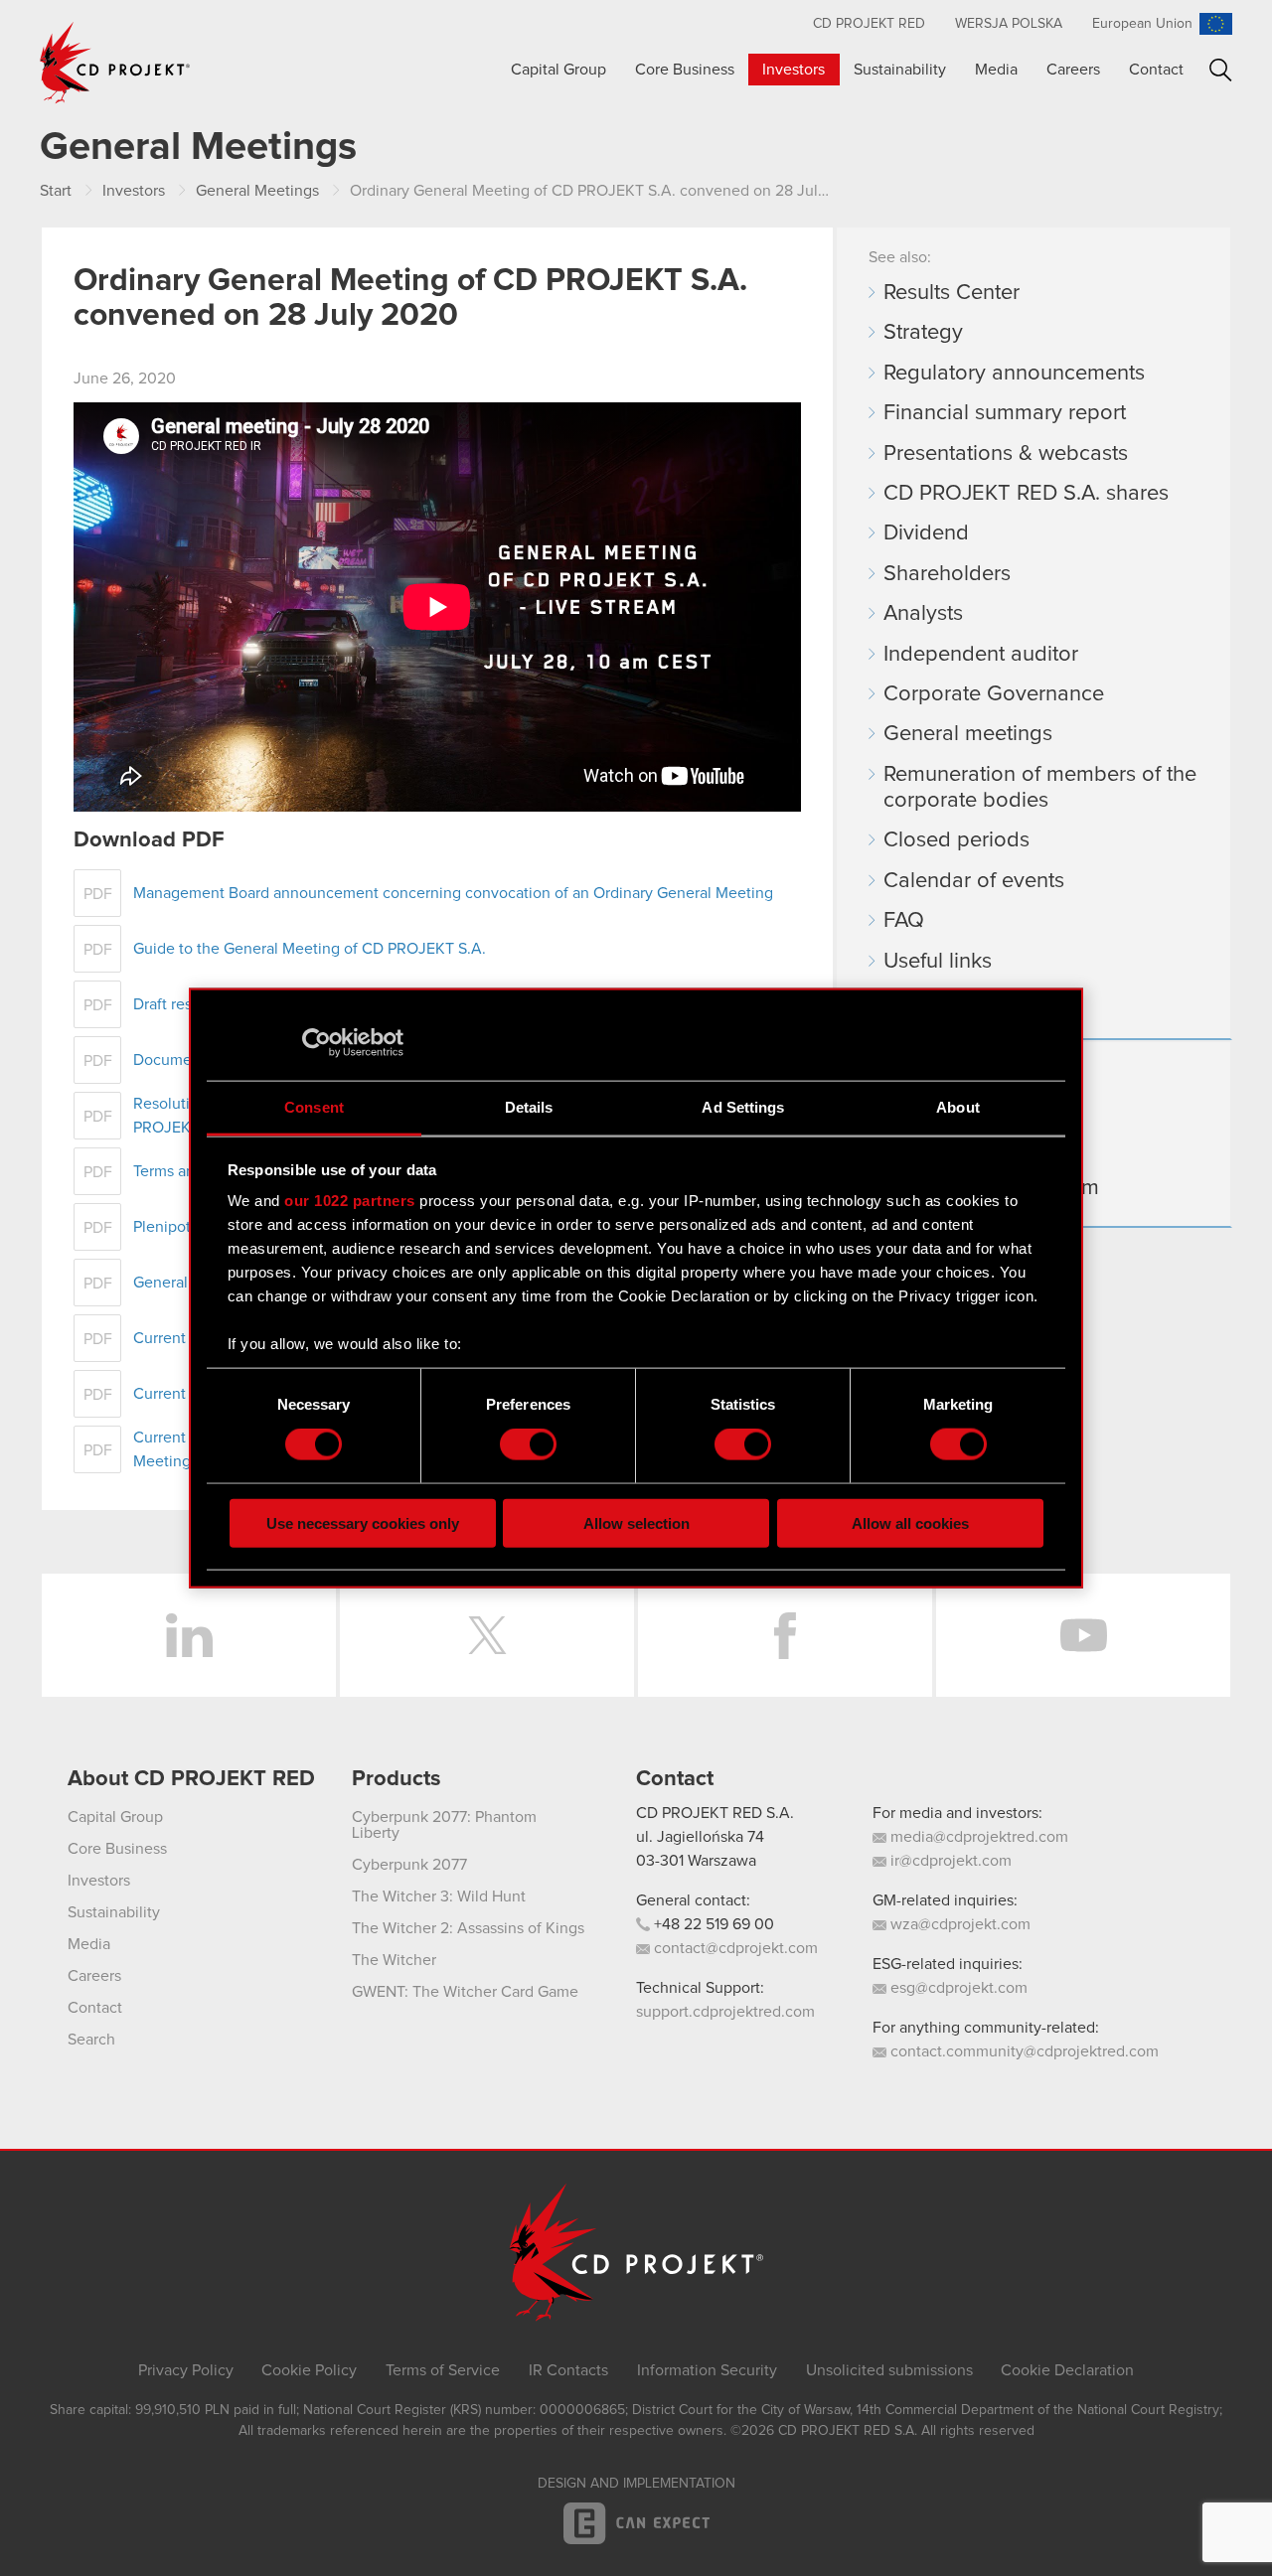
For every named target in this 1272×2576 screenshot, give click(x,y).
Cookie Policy (309, 2370)
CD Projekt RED (869, 24)
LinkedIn (189, 1635)
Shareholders (947, 574)
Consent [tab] (314, 1106)
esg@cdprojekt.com (957, 1988)
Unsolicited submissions (889, 2370)
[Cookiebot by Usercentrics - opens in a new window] (317, 1043)
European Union (1142, 24)
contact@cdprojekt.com (734, 1948)
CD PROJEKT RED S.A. (715, 1813)
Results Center (952, 293)
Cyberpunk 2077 (409, 1865)
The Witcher (394, 1960)
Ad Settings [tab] (743, 1106)
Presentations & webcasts (1006, 454)
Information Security (707, 2370)
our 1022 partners (350, 1201)
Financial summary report (1005, 413)
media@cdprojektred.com (977, 1837)
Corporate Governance (994, 694)
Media (996, 70)
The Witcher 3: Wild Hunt (439, 1896)
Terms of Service (443, 2370)
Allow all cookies (910, 1522)
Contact (1156, 70)
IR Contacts (568, 2370)
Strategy (923, 333)
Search (1221, 70)
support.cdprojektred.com (725, 2012)
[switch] (528, 1444)
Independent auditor (981, 655)
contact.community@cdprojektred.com (1023, 2051)
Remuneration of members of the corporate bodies (1040, 788)
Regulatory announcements (1014, 374)
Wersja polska (1009, 24)
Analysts (923, 614)
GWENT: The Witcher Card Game (465, 1992)
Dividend (926, 533)
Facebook (785, 1635)
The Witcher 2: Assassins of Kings (468, 1928)
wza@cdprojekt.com (958, 1924)
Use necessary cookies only (363, 1522)
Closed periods (956, 840)
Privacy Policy (186, 2370)
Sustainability (900, 70)
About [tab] (958, 1106)
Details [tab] (529, 1106)
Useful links (938, 962)
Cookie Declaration (1067, 2370)
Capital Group (558, 70)
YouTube (1083, 1635)
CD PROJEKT (115, 63)
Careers (1073, 70)
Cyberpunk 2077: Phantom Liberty (444, 1825)
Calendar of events (974, 881)
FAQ (904, 921)
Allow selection (636, 1522)
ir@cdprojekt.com (949, 1861)
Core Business (685, 70)
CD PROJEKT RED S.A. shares (1026, 494)
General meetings (968, 734)
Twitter (487, 1635)
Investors (794, 70)
